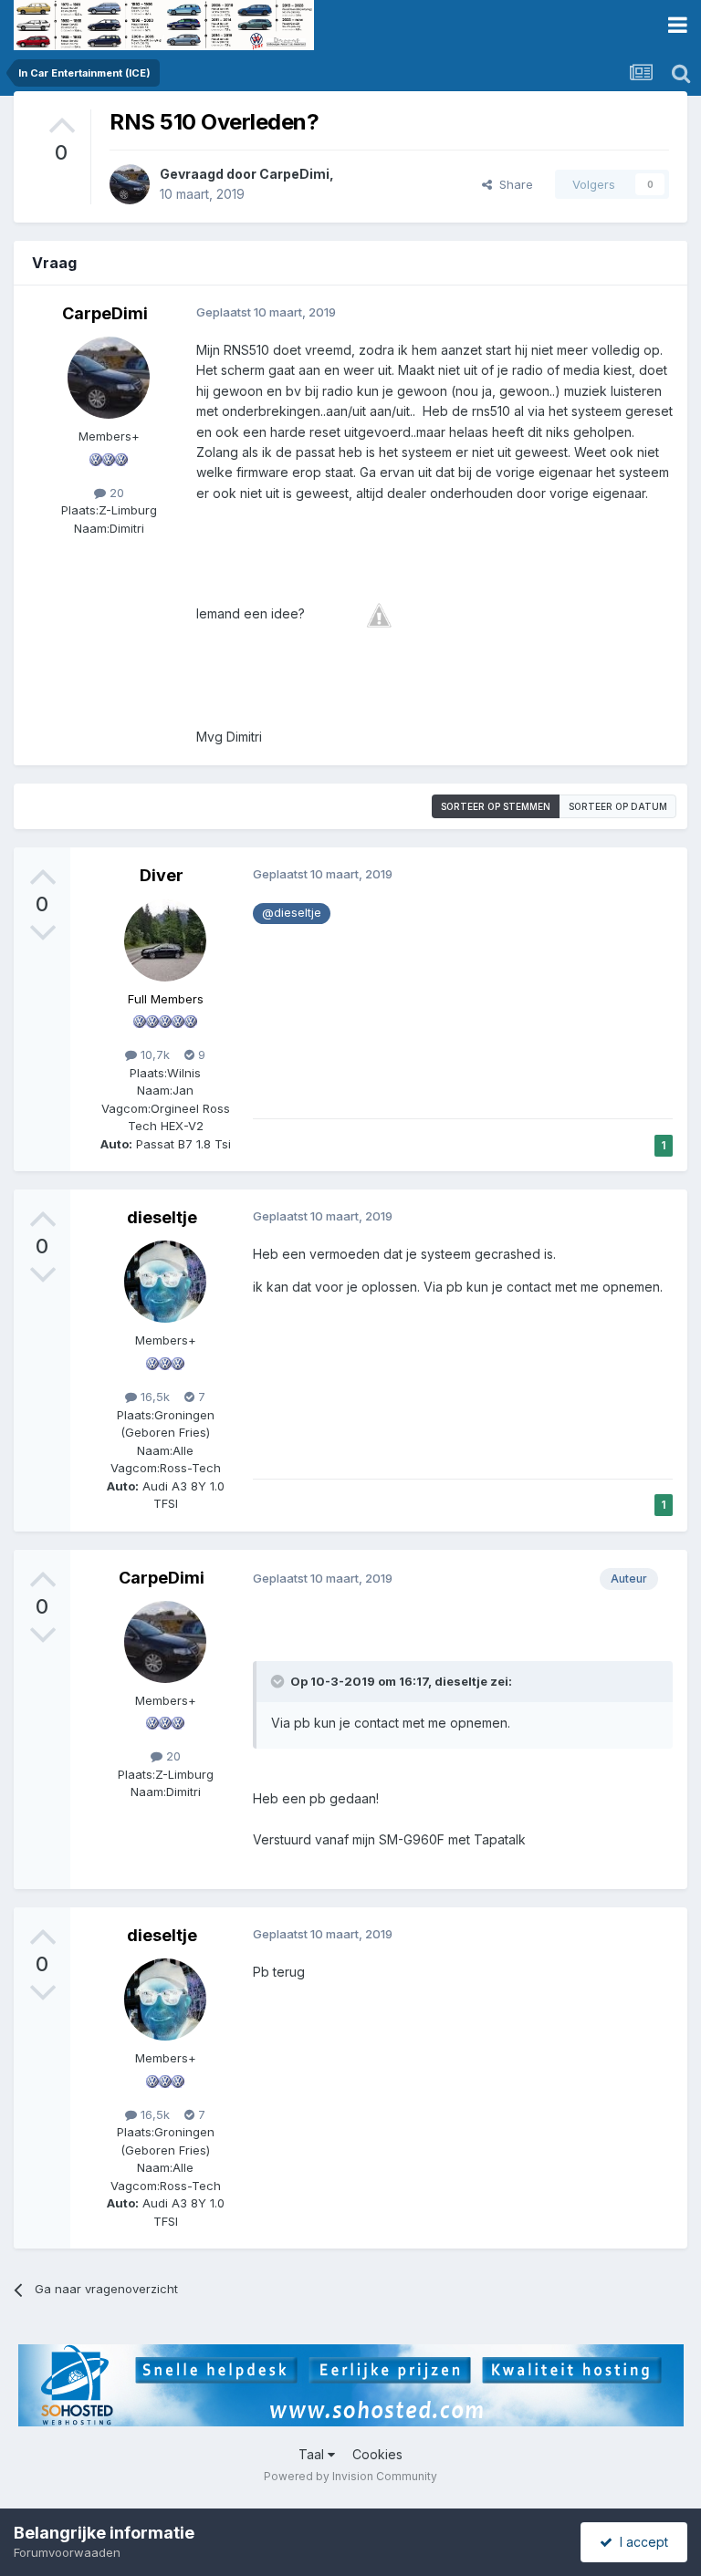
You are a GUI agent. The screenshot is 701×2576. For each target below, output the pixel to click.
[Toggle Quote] (279, 1681)
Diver (162, 875)
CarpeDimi (294, 174)
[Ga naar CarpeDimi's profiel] (130, 184)
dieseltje (162, 1217)
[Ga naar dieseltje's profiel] (165, 1282)
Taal (313, 2454)
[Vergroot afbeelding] (379, 613)
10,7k (153, 1054)
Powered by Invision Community (350, 2476)
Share (513, 184)
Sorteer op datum (618, 806)
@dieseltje (292, 913)
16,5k (153, 1397)
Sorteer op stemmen (496, 806)
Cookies (377, 2454)
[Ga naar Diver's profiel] (165, 940)
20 (115, 493)
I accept (640, 2542)
